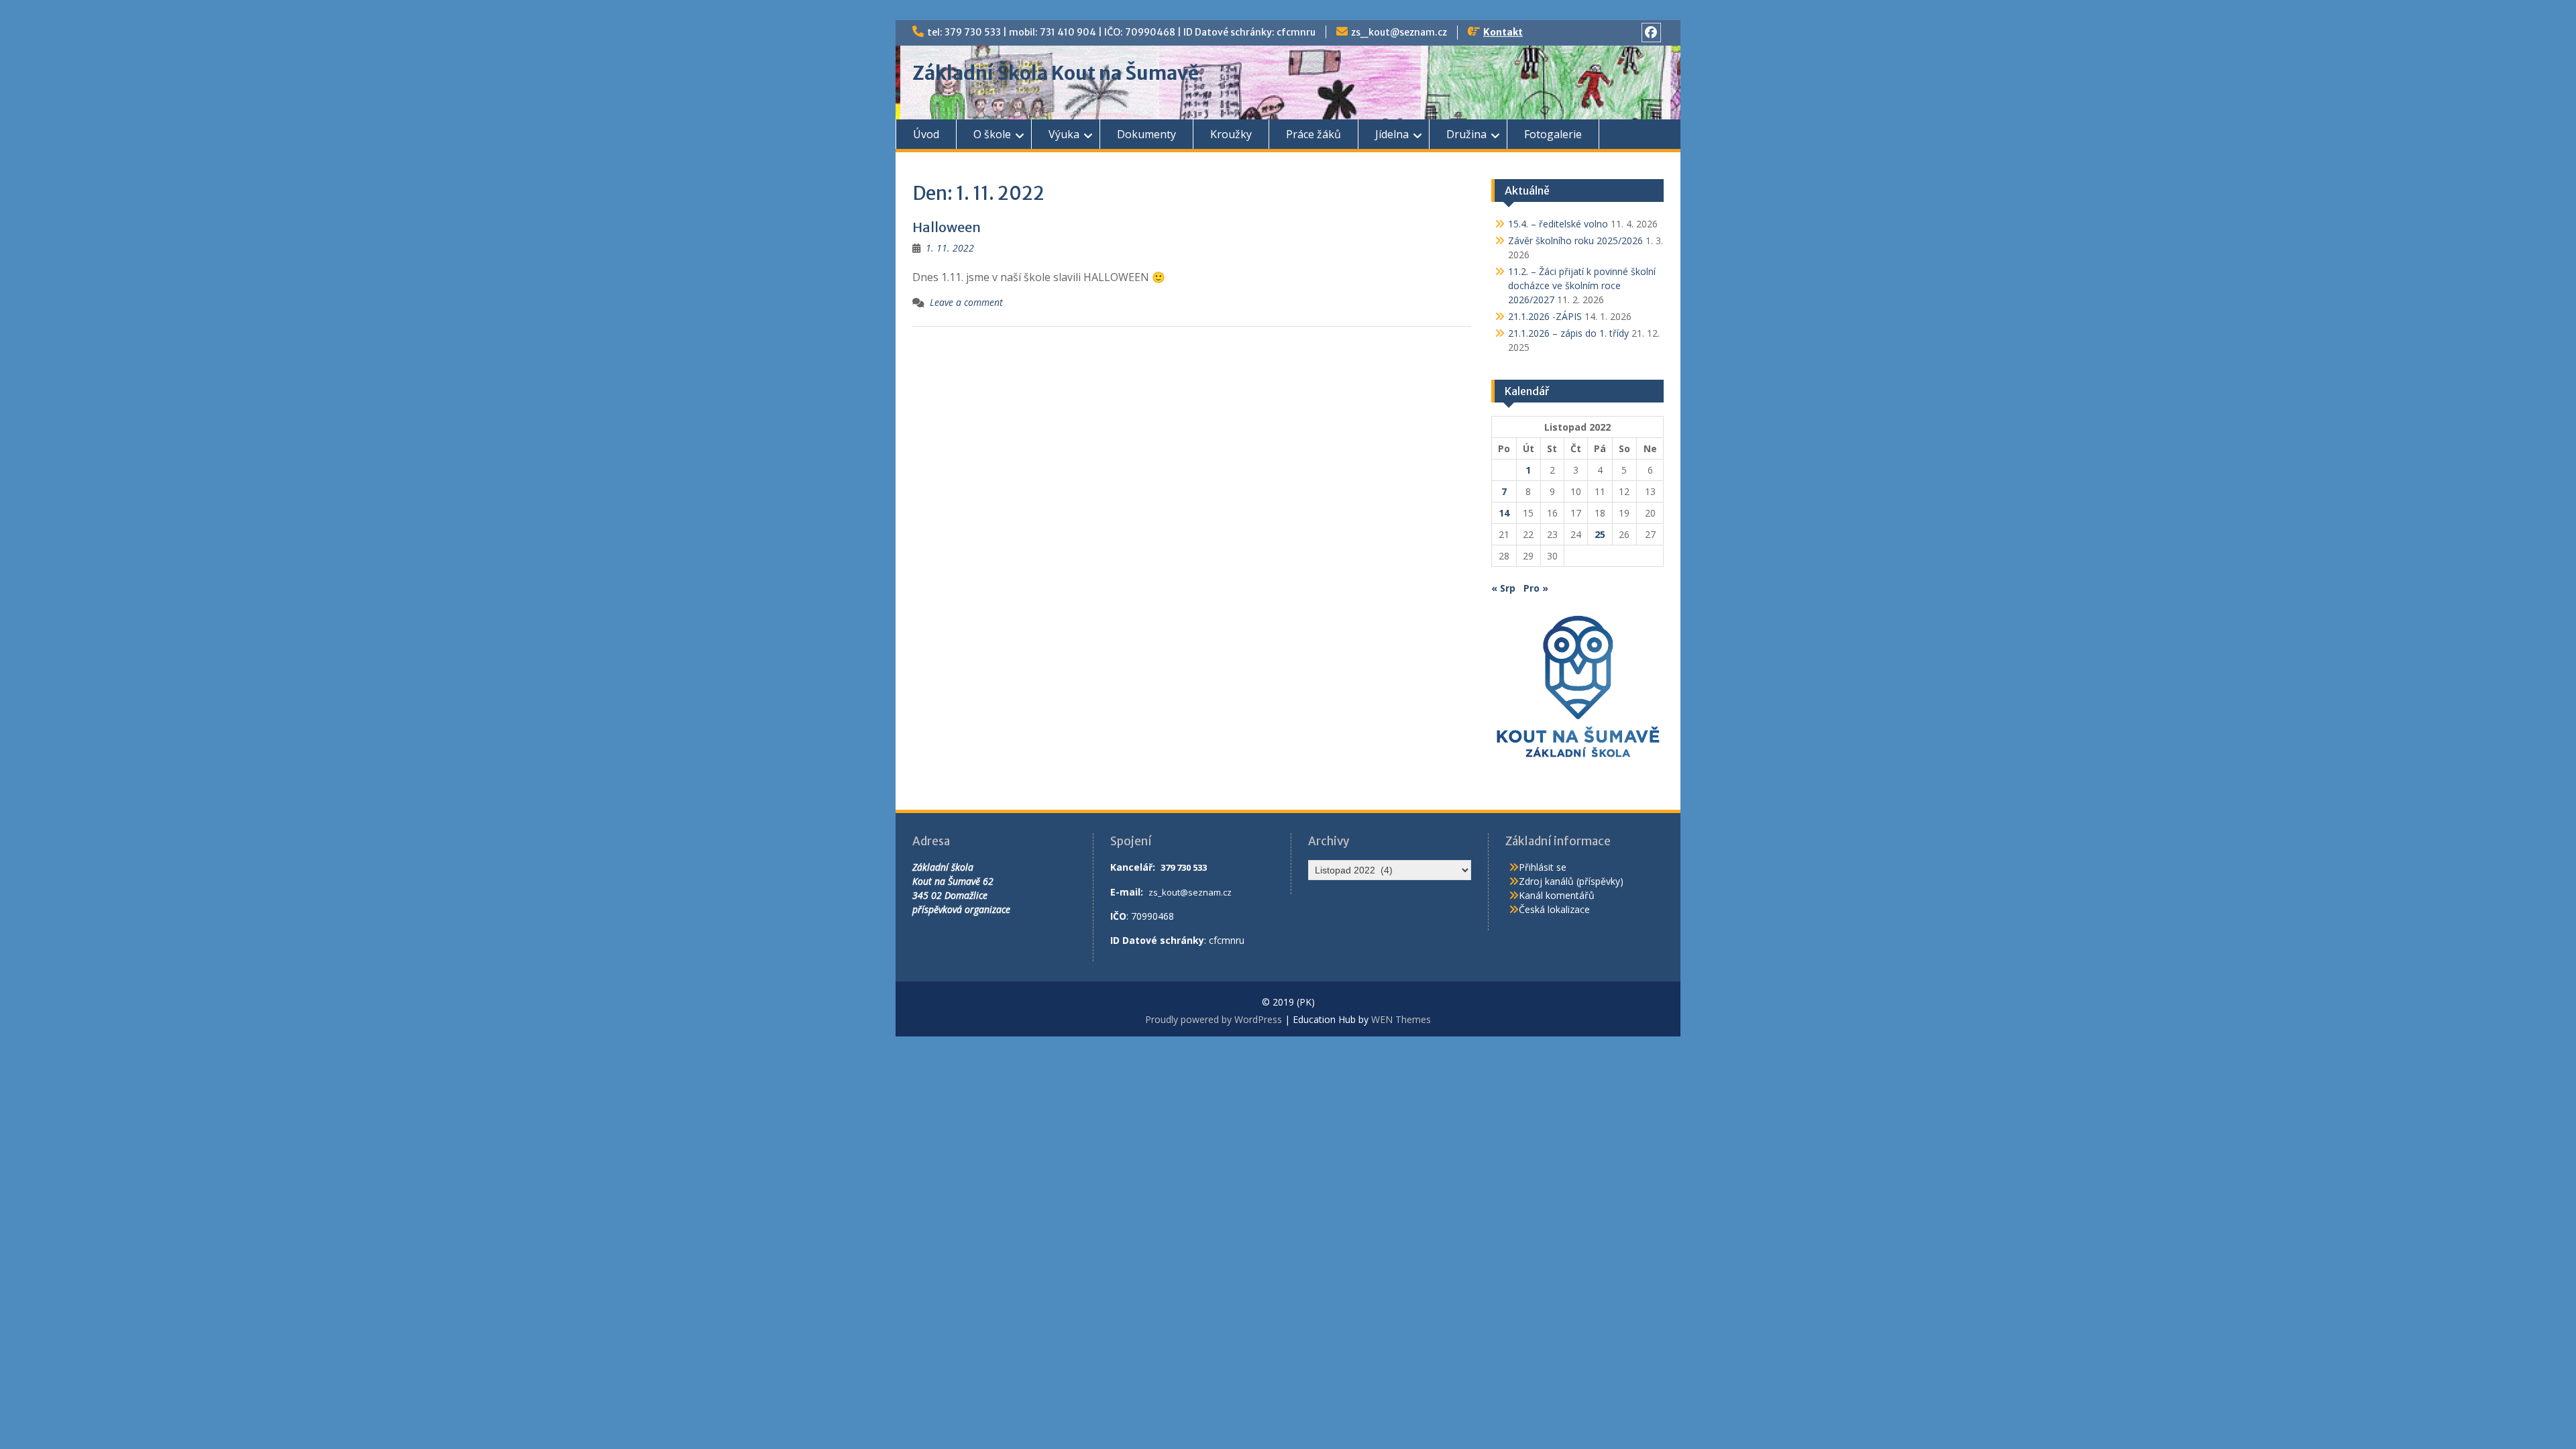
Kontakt (1503, 32)
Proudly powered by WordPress (1214, 1019)
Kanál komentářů (1557, 895)
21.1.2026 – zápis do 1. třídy (1568, 333)
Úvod (926, 134)
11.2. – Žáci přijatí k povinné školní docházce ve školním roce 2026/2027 (1582, 285)
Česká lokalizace (1554, 909)
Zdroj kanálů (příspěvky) (1571, 881)
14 (1504, 513)
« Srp (1503, 588)
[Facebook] (1651, 33)
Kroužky (1231, 134)
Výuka (1064, 134)
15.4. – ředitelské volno (1558, 224)
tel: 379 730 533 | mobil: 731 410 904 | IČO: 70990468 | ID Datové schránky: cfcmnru (1121, 32)
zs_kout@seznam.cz (1399, 32)
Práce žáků (1313, 134)
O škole (992, 134)
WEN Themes (1401, 1019)
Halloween (947, 227)
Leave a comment (966, 302)
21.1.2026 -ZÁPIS (1545, 316)
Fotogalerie (1553, 134)
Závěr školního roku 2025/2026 (1575, 240)
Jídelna (1392, 134)
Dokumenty (1146, 134)
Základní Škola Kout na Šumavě (1056, 73)
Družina (1466, 134)
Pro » (1536, 588)
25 (1600, 534)
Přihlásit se (1543, 867)
